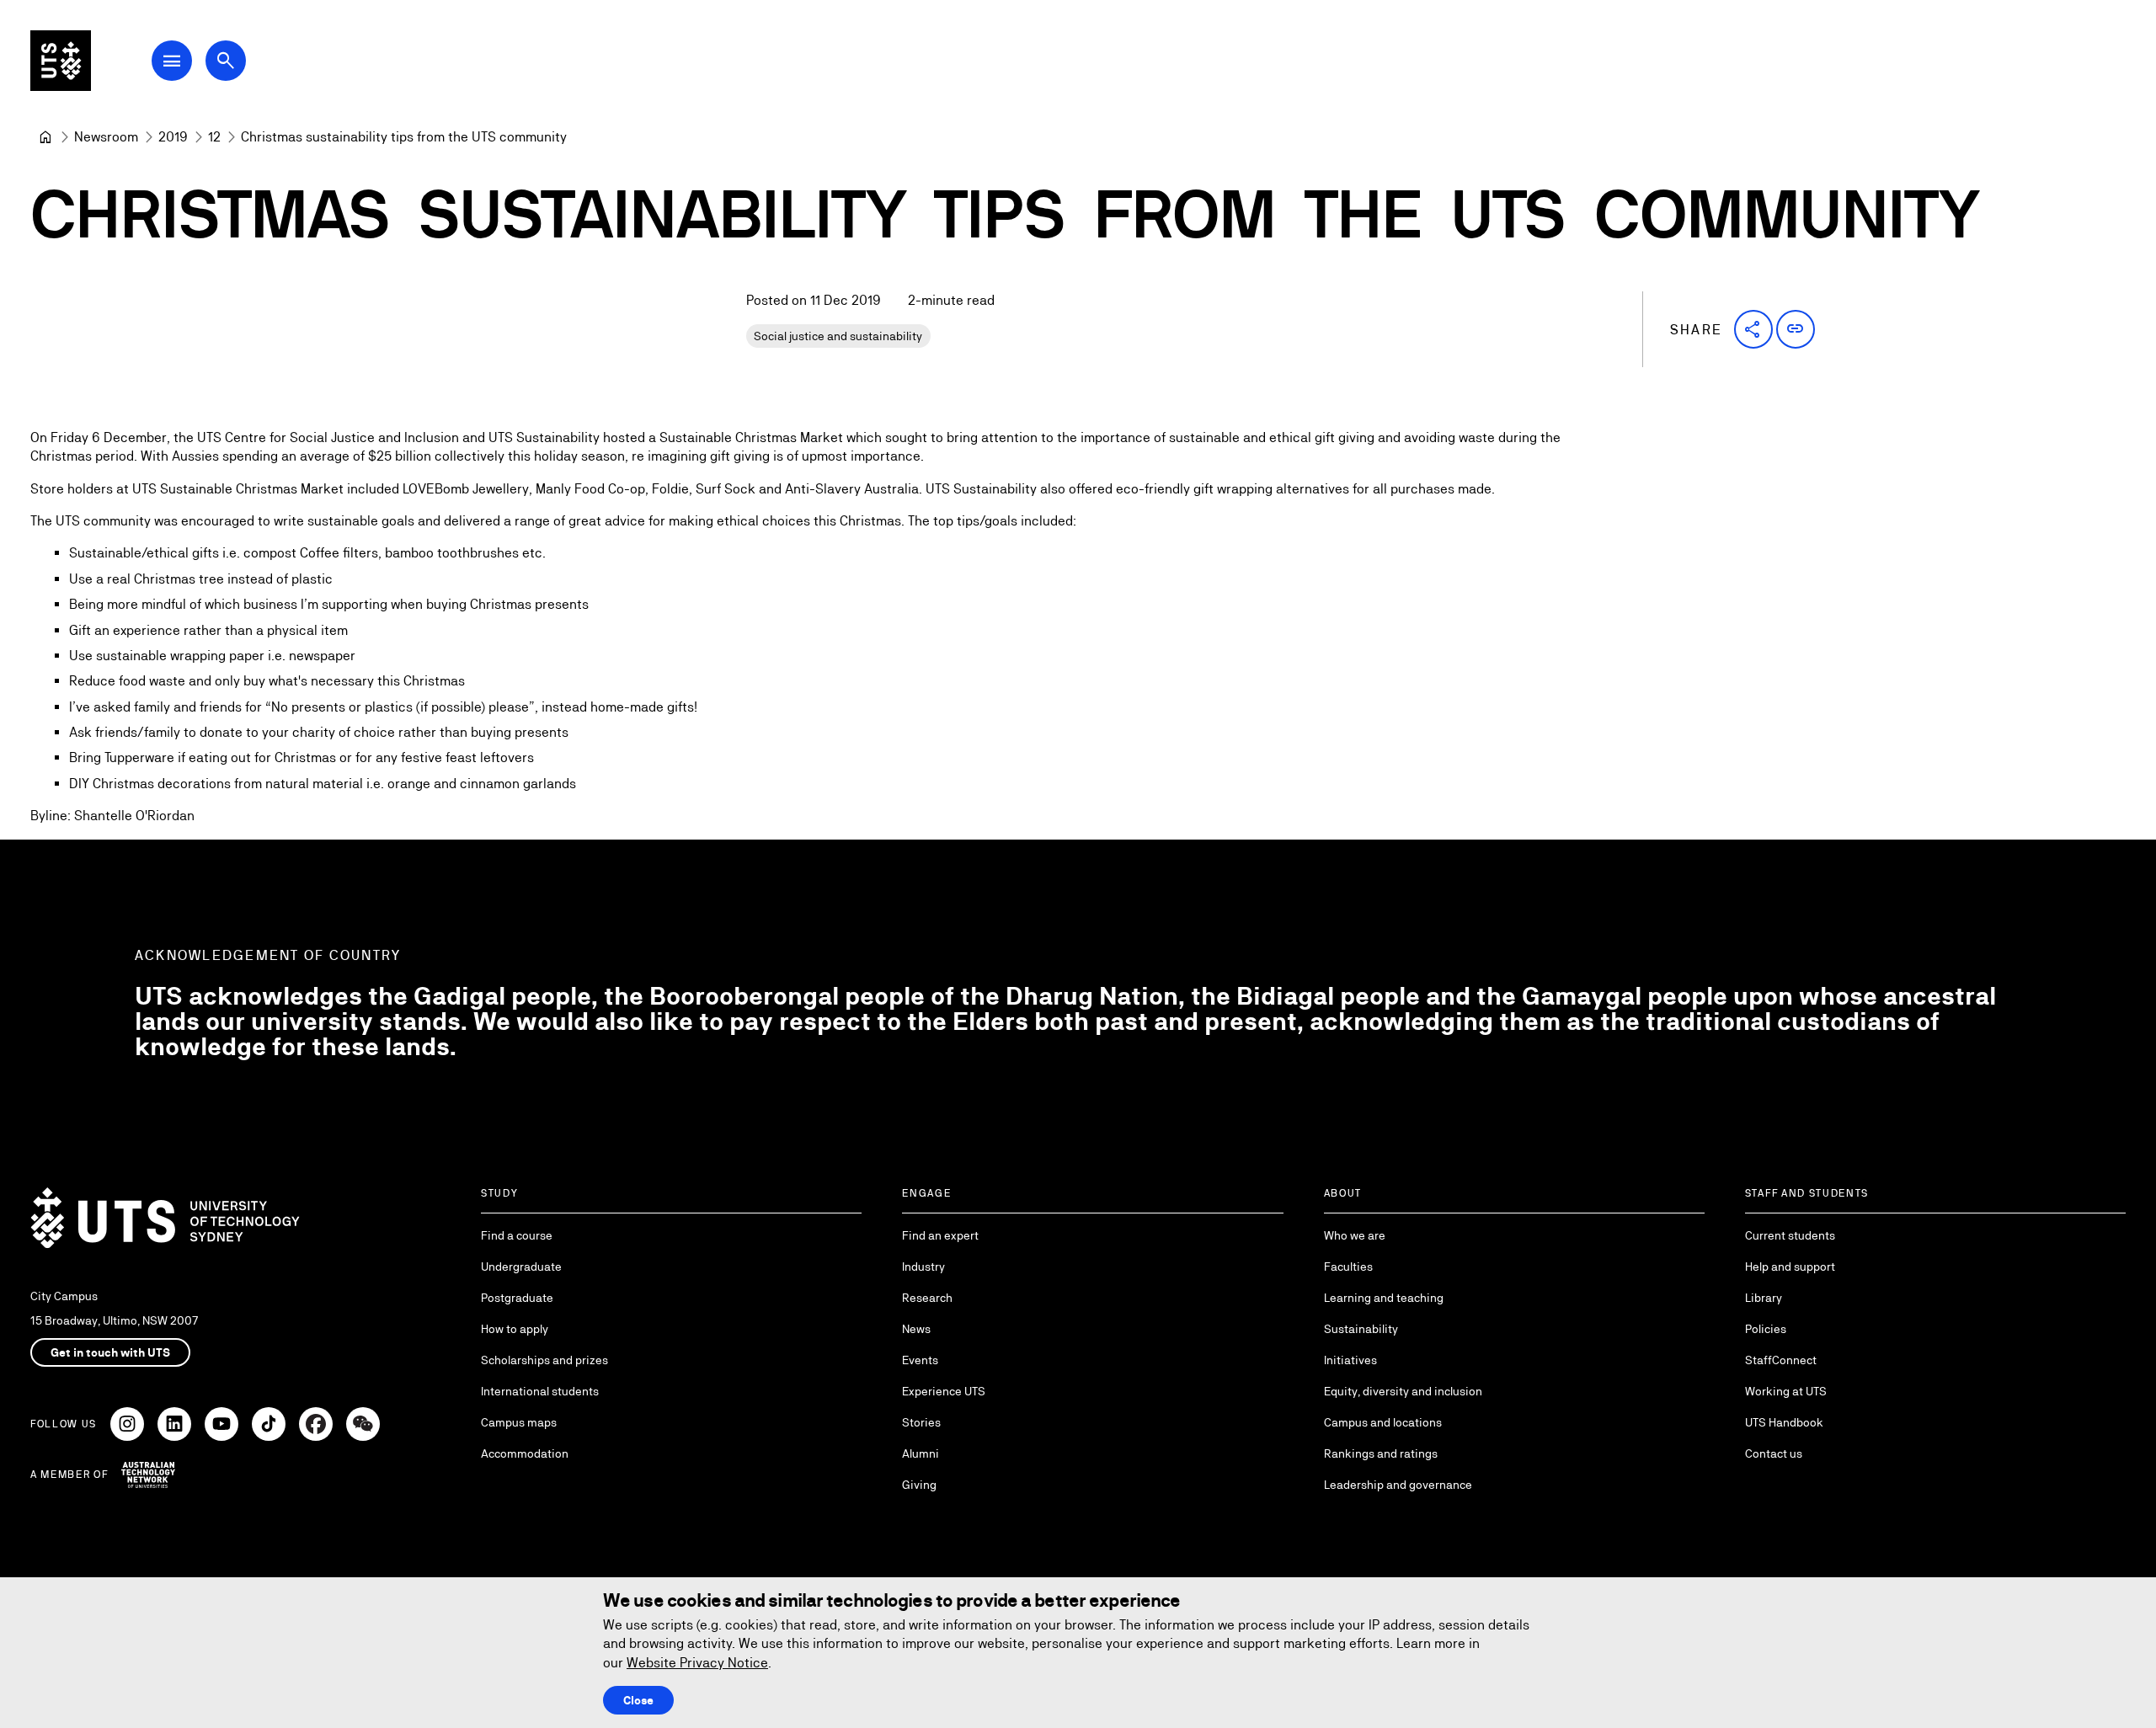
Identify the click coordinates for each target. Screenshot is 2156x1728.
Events (920, 1360)
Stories (921, 1422)
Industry (923, 1267)
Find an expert (940, 1235)
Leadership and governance (1398, 1485)
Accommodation (525, 1453)
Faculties (1348, 1267)
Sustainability (1361, 1329)
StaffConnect (1781, 1360)
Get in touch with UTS (110, 1352)
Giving (919, 1485)
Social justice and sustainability (838, 336)
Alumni (921, 1453)
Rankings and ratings (1381, 1453)
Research (927, 1298)
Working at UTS (1786, 1391)
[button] (1753, 329)
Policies (1766, 1329)
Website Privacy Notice (697, 1663)
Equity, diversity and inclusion (1403, 1391)
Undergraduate (521, 1267)
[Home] (45, 137)
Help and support (1790, 1267)
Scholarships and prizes (544, 1360)
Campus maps (519, 1422)
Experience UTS (944, 1391)
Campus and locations (1383, 1422)
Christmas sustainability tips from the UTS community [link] (404, 137)
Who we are (1355, 1235)
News (916, 1329)
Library (1764, 1298)
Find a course (517, 1235)
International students (540, 1391)
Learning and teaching (1384, 1298)
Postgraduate (517, 1298)
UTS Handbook (1784, 1422)
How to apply (515, 1329)
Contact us (1774, 1453)
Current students (1790, 1235)
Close (638, 1700)
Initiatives (1350, 1360)
